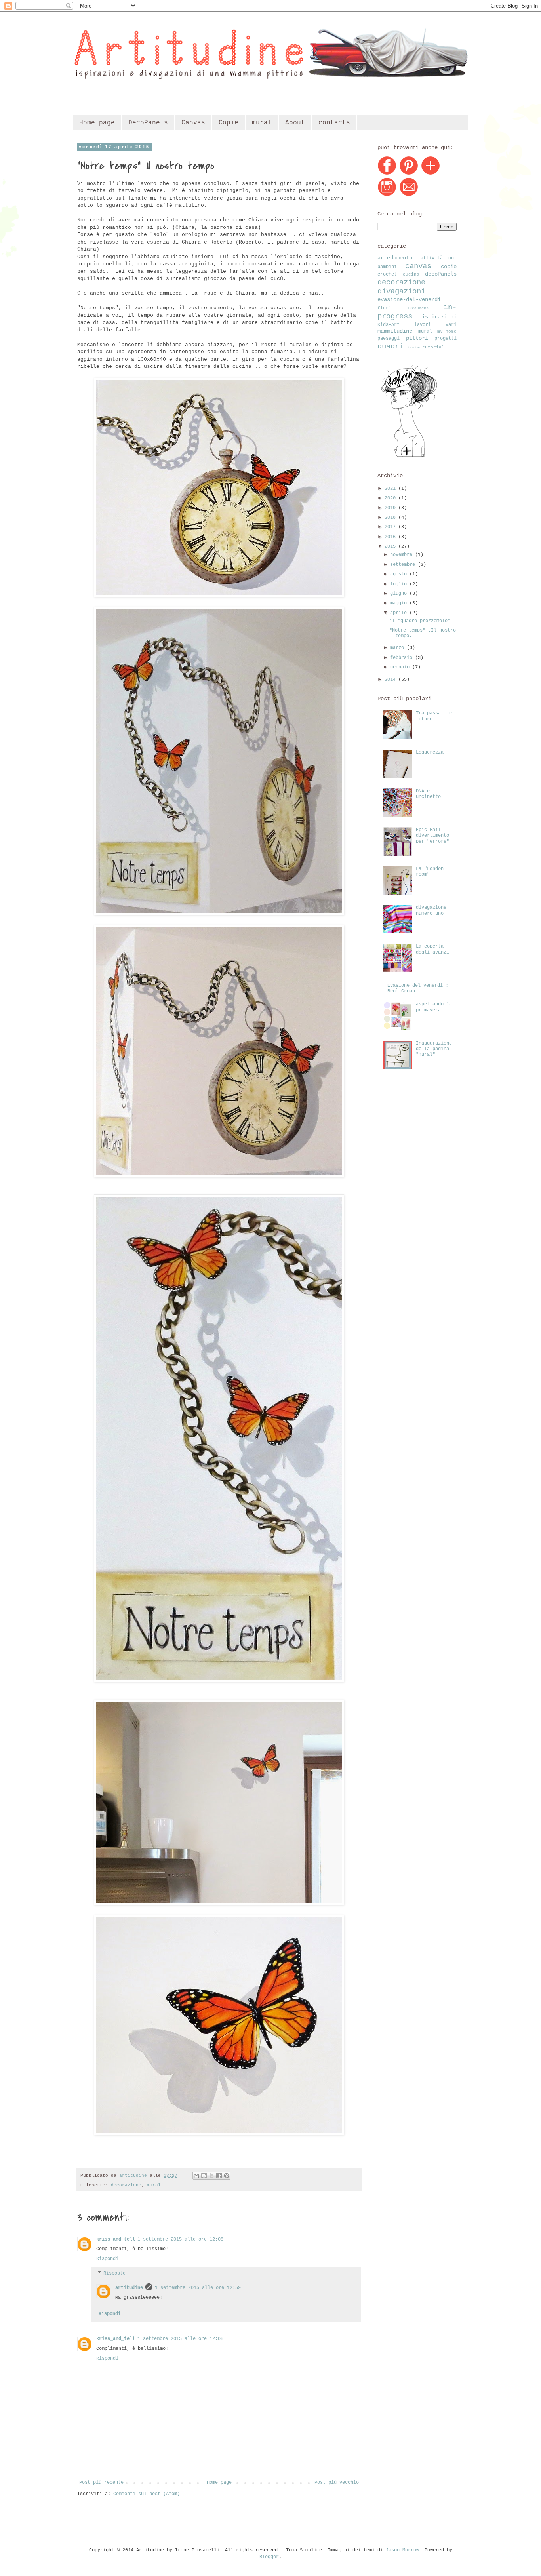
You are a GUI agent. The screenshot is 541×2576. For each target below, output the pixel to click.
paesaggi (389, 339)
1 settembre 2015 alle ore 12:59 (198, 2288)
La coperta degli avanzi (432, 949)
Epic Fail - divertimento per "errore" (432, 836)
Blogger (269, 2557)
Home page (97, 123)
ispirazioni (439, 317)
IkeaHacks (418, 308)
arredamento (395, 258)
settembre (404, 565)
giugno (400, 594)
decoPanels (441, 274)
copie (449, 267)
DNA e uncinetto (428, 794)
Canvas (193, 123)
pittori (417, 338)
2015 (391, 546)
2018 (391, 518)
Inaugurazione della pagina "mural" (434, 1049)
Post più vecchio (337, 2483)
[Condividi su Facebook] (219, 2176)
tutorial (433, 347)
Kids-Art (389, 325)
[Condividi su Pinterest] (227, 2176)
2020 (391, 498)
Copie (229, 123)
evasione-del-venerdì (409, 299)
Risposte (114, 2273)
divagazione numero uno (431, 910)
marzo (398, 648)
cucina (411, 274)
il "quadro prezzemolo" (420, 621)
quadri (391, 347)
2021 (391, 489)
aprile (400, 613)
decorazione (126, 2185)
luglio (400, 584)
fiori (384, 308)
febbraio (403, 658)
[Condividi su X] (211, 2176)
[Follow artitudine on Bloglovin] (409, 457)
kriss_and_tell (116, 2239)
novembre (403, 555)
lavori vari (435, 325)
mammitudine (395, 331)
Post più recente (101, 2483)
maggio (400, 603)
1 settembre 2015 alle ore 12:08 (180, 2239)
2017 (391, 527)
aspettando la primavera (434, 1007)
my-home (447, 331)
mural (262, 123)
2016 (391, 537)
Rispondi (107, 2259)
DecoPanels (148, 123)
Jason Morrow (402, 2550)
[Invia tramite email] (196, 2176)
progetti (446, 339)
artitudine (129, 2288)
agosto (400, 574)
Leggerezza (430, 752)
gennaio (401, 667)
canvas (418, 266)
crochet (387, 274)
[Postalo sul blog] (204, 2176)
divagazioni (401, 291)
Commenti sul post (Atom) (147, 2494)
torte (414, 347)
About (295, 123)
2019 (391, 508)
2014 (391, 680)
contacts (334, 123)
